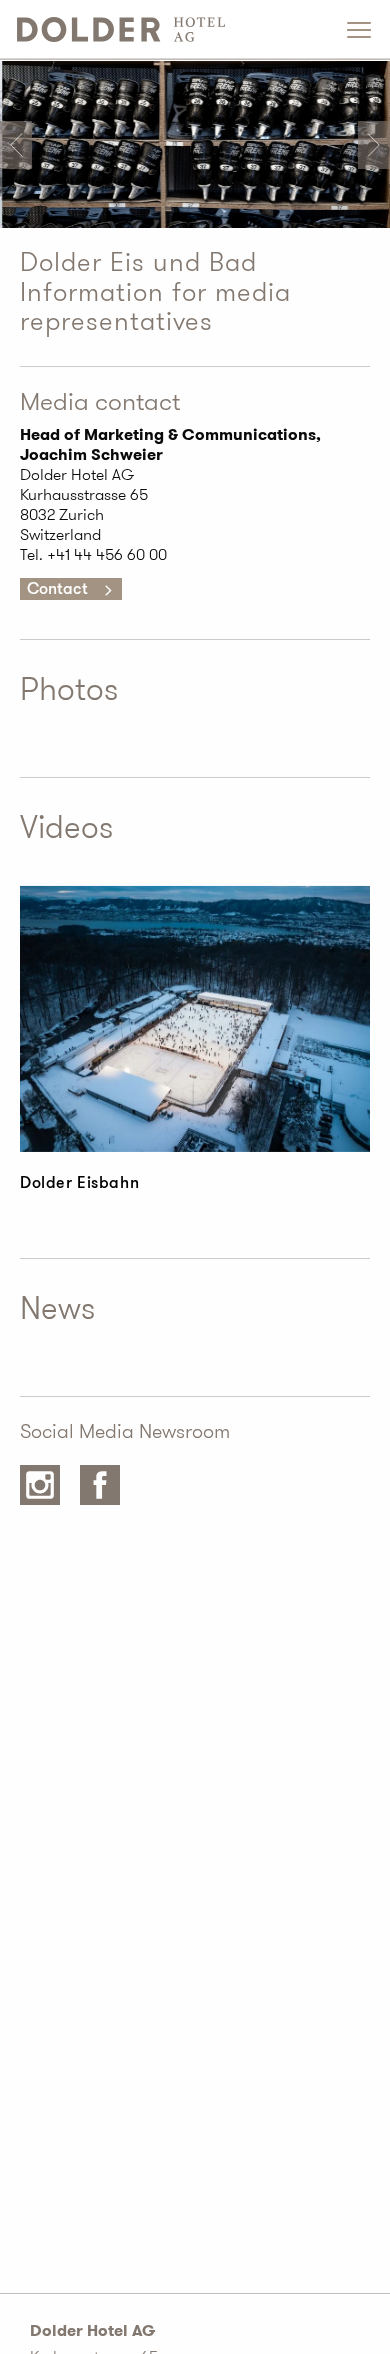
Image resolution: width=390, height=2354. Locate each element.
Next (374, 145)
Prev (16, 145)
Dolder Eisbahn (79, 1182)
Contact (57, 589)
